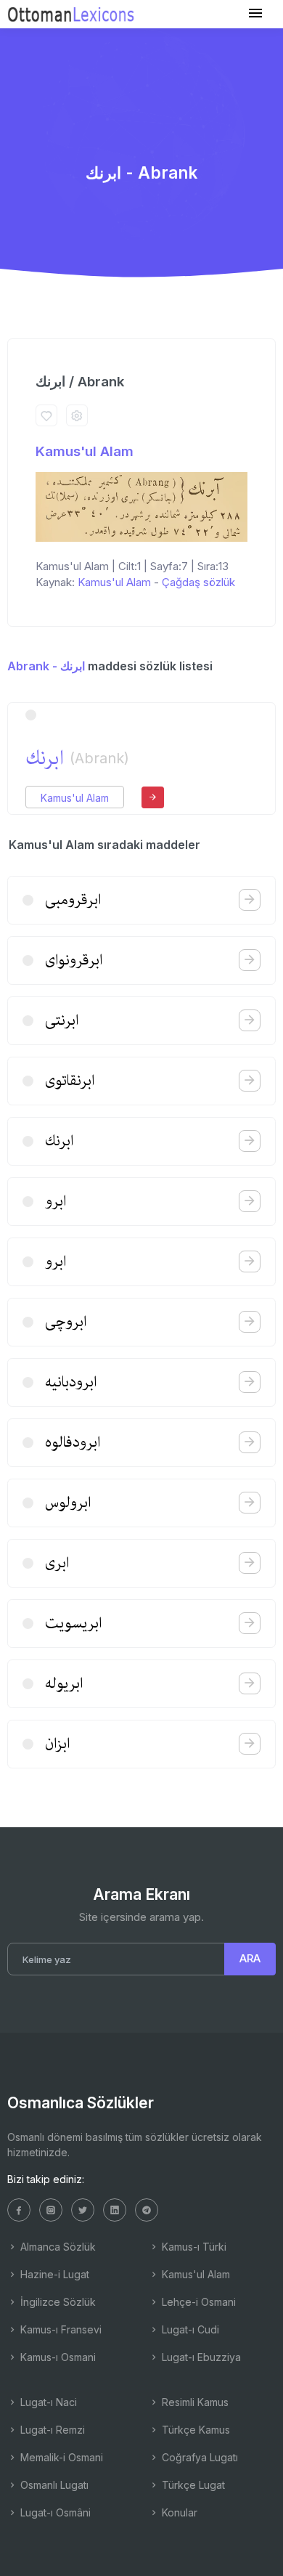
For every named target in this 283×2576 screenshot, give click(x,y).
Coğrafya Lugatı (198, 2457)
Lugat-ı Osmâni (54, 2512)
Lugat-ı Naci (47, 2402)
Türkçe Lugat (192, 2485)
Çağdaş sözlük (198, 582)
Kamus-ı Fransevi (60, 2329)
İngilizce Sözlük (57, 2302)
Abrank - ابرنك (46, 666)
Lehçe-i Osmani (197, 2302)
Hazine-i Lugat (53, 2274)
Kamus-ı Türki (193, 2247)
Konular (178, 2512)
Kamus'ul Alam (85, 451)
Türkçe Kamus (194, 2430)
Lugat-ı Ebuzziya (200, 2357)
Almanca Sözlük (57, 2247)
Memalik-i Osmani (60, 2457)
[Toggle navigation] (255, 13)
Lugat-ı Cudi (189, 2329)
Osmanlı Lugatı (53, 2485)
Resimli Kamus (194, 2402)
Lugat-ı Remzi (51, 2430)
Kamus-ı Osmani (57, 2357)
